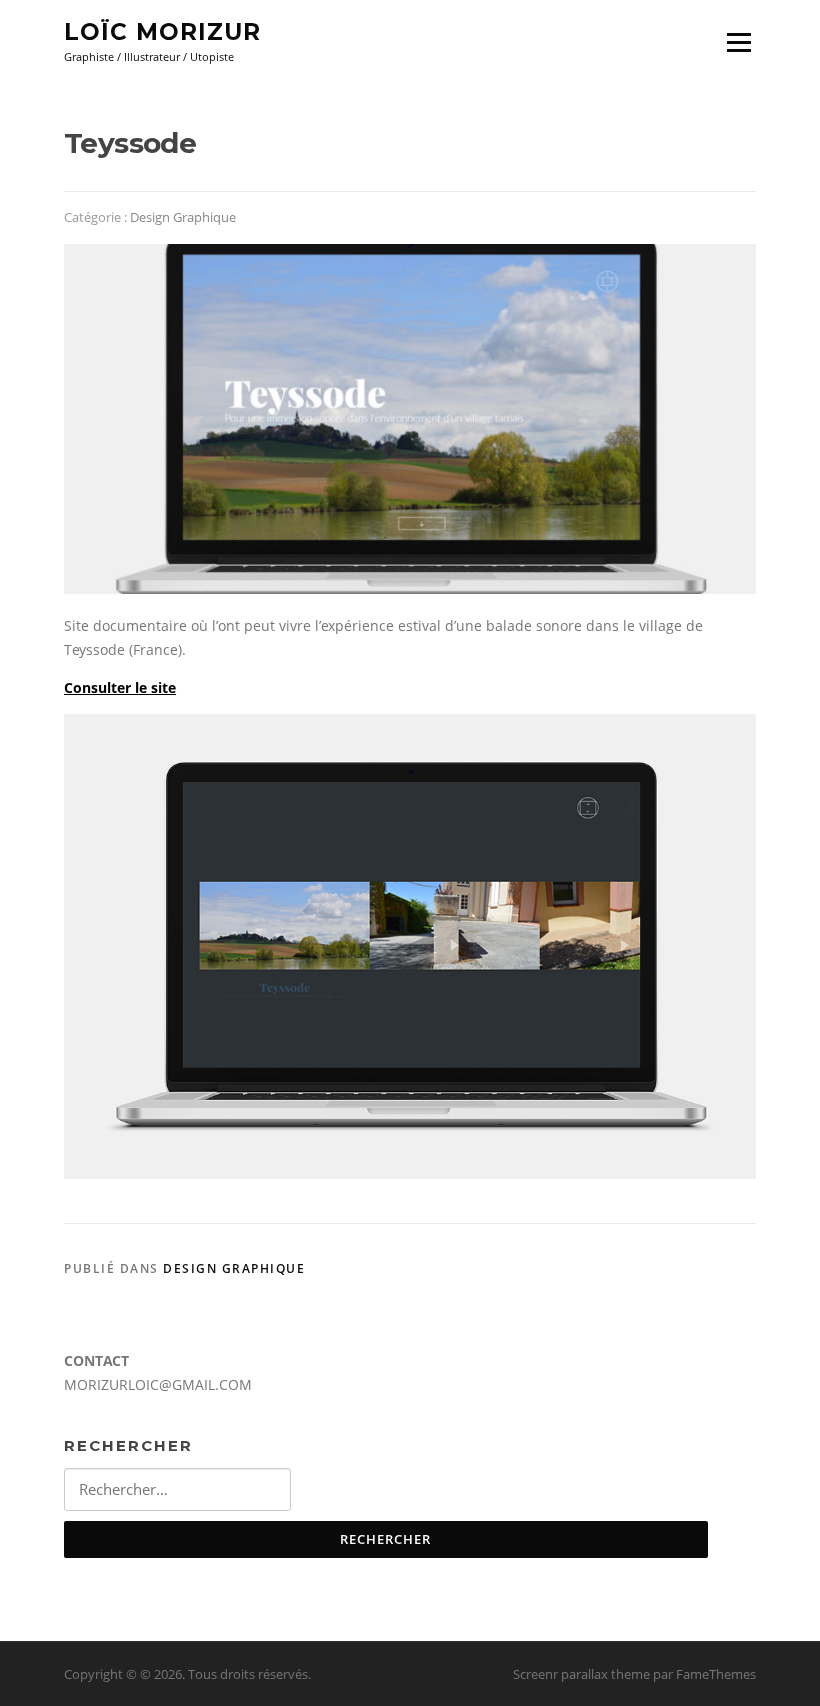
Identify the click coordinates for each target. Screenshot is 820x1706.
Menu (738, 42)
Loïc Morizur (162, 32)
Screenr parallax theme (581, 1674)
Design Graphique (183, 217)
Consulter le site (120, 687)
